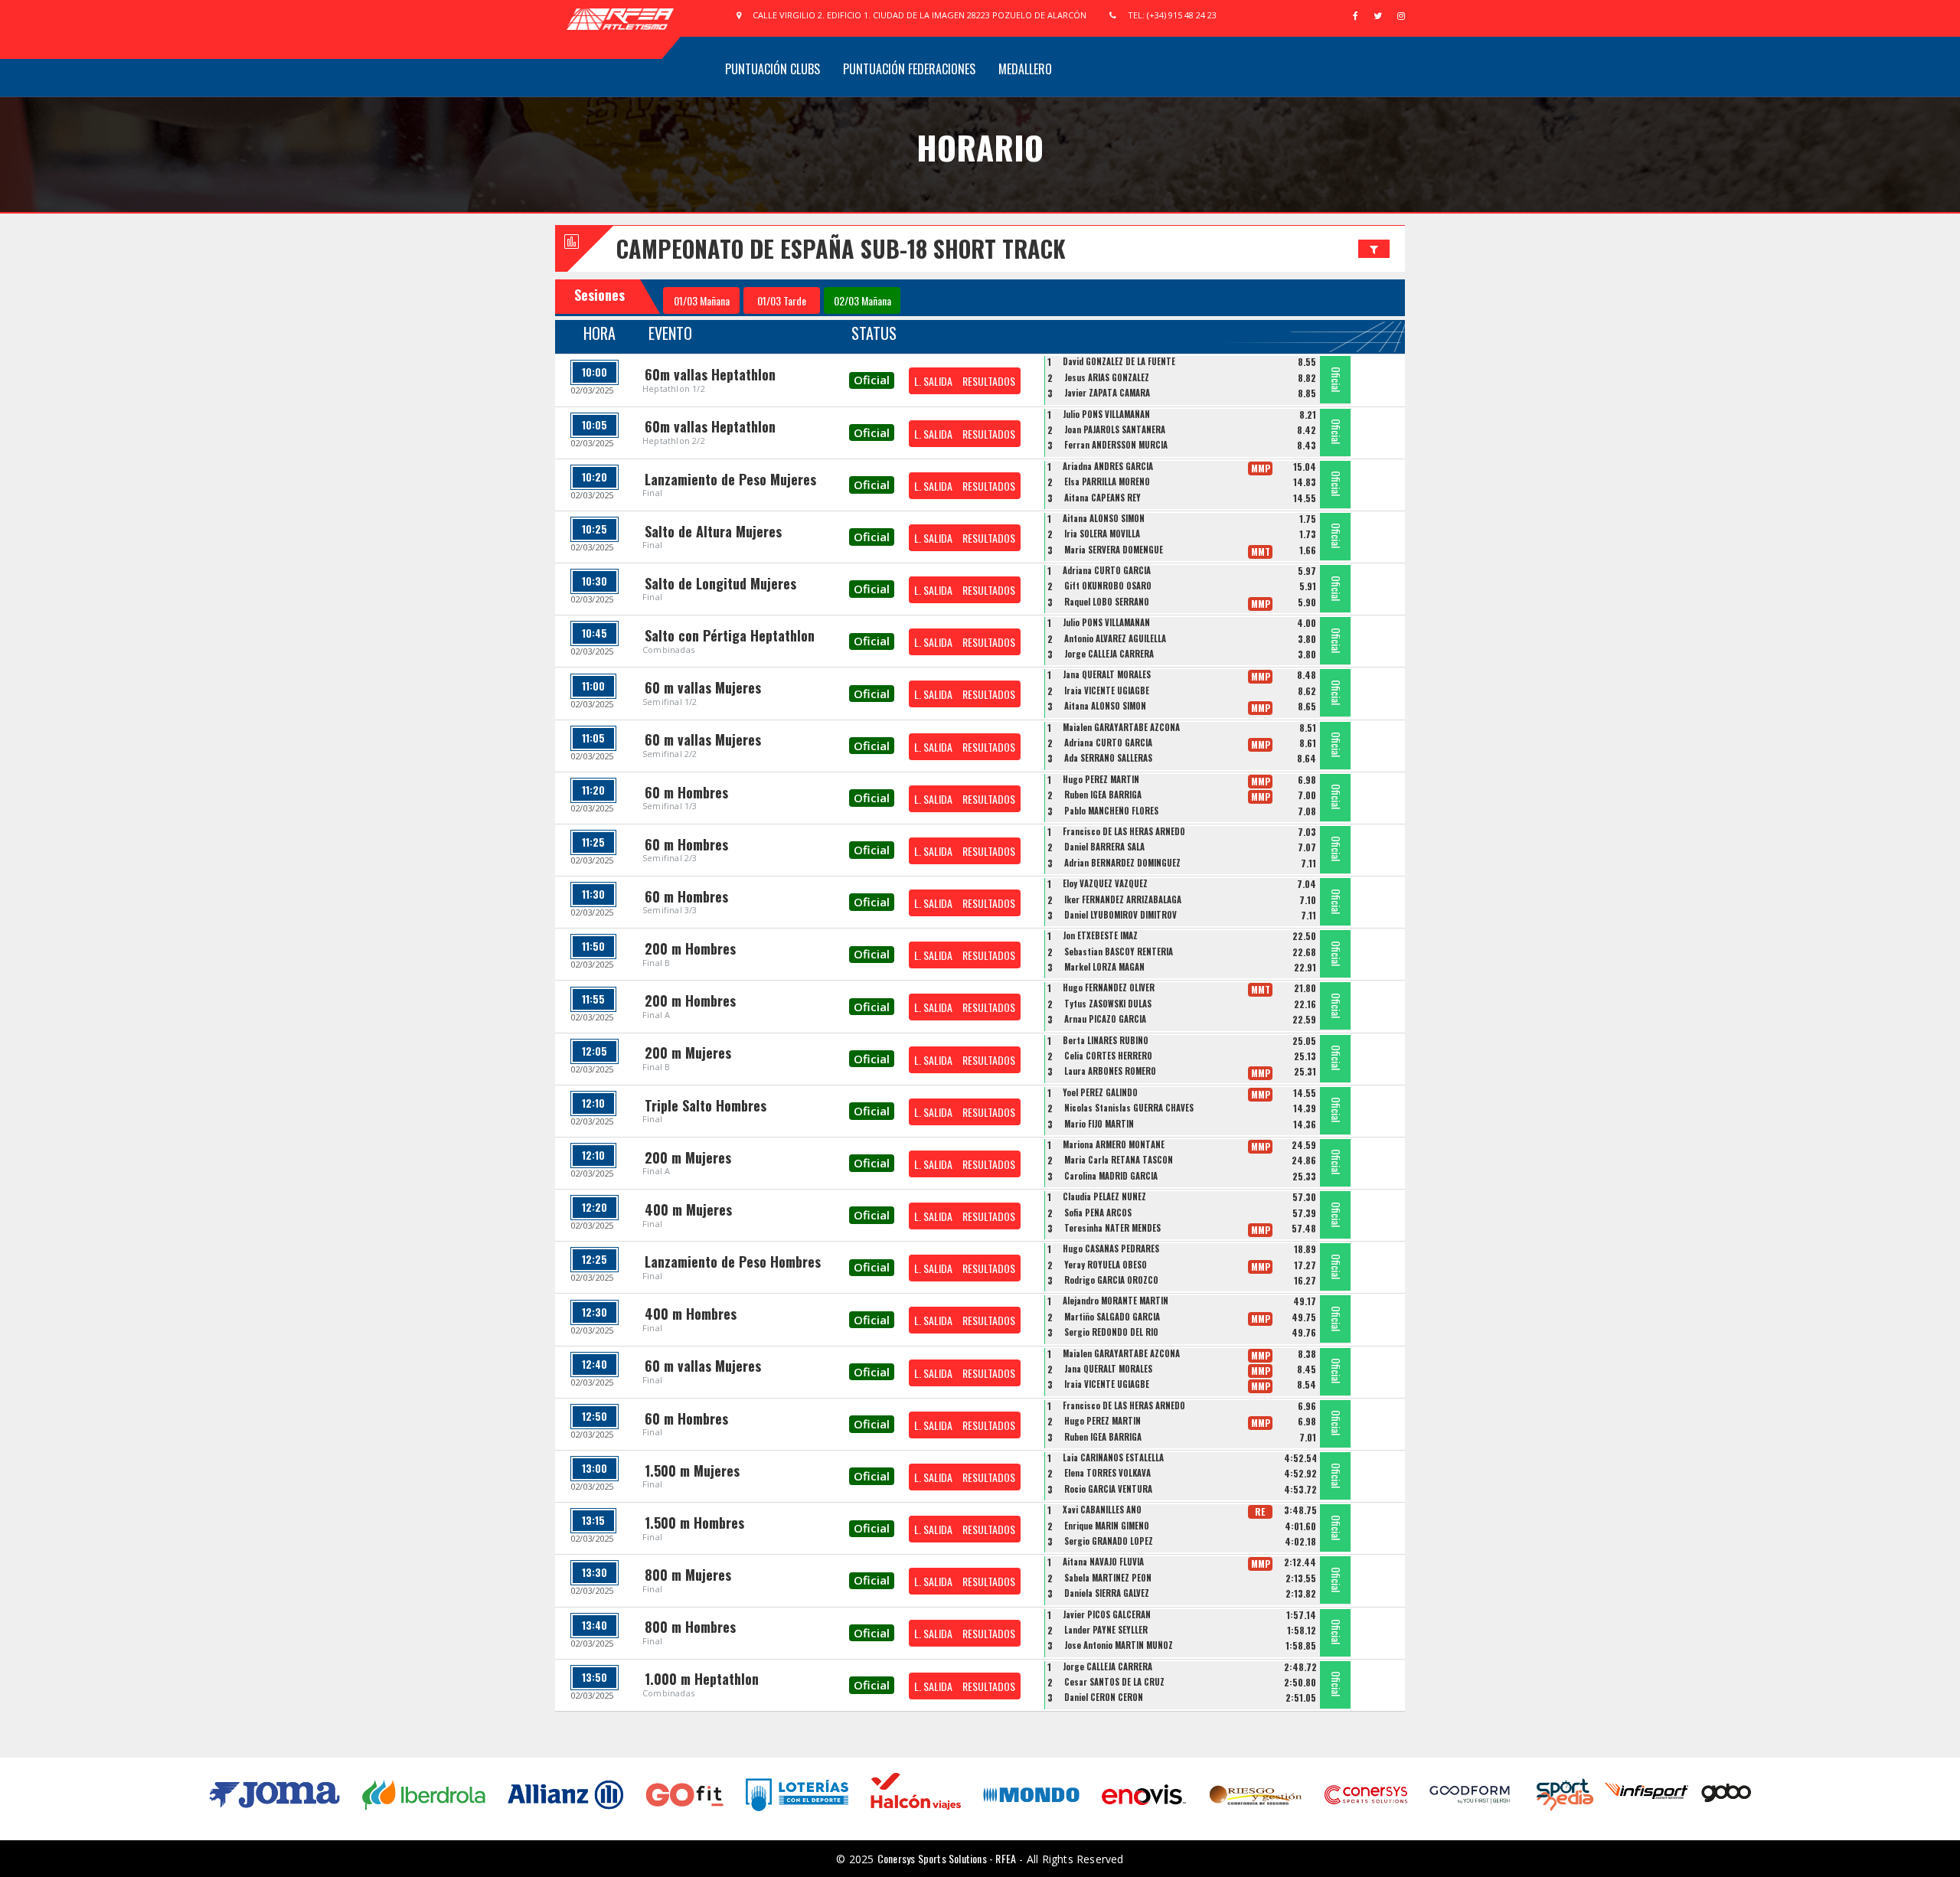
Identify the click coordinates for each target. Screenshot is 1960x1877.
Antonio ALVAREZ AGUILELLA (1115, 638)
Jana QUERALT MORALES (1107, 674)
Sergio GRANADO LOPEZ (1109, 1541)
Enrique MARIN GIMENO (1107, 1526)
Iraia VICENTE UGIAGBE (1107, 690)
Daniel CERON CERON (1104, 1697)
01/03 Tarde (782, 300)
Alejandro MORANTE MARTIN (1116, 1301)
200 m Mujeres (688, 1053)
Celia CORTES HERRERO (1108, 1056)
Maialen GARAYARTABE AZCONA (1121, 727)
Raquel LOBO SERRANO (1107, 602)
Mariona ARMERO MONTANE (1114, 1144)
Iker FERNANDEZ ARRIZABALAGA (1123, 899)
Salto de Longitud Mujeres (720, 583)
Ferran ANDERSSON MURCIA (1116, 445)
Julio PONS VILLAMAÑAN (1106, 414)
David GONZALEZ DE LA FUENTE (1119, 361)
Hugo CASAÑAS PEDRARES (1111, 1249)
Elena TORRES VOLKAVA (1107, 1473)
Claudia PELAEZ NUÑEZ (1104, 1196)
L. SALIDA (933, 381)
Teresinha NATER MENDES (1112, 1228)
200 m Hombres (690, 948)
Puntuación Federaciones (909, 69)
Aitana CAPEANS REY (1102, 498)
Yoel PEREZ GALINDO (1100, 1092)
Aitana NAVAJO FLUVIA (1103, 1562)
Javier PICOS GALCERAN (1107, 1614)
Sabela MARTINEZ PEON (1108, 1578)
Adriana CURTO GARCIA (1107, 570)
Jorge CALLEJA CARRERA (1109, 654)
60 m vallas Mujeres (703, 687)
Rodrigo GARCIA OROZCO (1111, 1280)
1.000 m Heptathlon (702, 1679)
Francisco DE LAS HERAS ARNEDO (1124, 831)
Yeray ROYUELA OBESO (1106, 1265)
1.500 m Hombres (694, 1523)
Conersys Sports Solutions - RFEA (947, 1858)
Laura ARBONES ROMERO (1110, 1071)
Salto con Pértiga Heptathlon (730, 635)
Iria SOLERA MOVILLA (1102, 534)
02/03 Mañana (862, 300)
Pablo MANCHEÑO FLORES (1111, 811)
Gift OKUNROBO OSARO (1108, 586)
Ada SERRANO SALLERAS (1108, 758)
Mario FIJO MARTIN (1099, 1124)
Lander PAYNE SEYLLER (1106, 1630)
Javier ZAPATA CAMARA (1107, 393)
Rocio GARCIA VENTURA (1108, 1489)
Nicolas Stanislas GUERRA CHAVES (1129, 1108)
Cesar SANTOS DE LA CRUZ (1114, 1682)
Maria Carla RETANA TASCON (1119, 1160)
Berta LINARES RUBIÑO (1106, 1040)
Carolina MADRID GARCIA (1111, 1176)
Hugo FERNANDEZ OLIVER (1109, 987)
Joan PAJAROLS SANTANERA (1115, 429)
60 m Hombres (686, 792)
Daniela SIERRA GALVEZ (1107, 1593)
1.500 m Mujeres (692, 1471)
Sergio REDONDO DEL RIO (1111, 1332)
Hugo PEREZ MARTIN (1101, 779)
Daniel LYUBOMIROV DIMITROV (1120, 915)
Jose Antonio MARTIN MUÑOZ (1119, 1645)
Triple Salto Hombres (706, 1105)
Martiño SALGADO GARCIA (1112, 1317)
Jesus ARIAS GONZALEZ (1107, 377)
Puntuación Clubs (773, 69)
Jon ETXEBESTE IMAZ (1100, 935)
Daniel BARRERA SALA (1104, 847)
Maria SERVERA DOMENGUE (1114, 550)
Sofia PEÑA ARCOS (1098, 1213)
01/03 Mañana (702, 300)
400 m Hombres (691, 1314)
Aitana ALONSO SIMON (1104, 518)
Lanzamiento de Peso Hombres (733, 1262)
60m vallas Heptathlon (710, 374)
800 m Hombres (690, 1627)
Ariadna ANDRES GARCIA (1108, 466)
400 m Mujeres (688, 1209)
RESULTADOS (989, 381)
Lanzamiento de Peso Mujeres (730, 479)
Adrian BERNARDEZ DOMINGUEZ (1122, 863)
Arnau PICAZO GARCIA (1105, 1019)
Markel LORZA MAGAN (1104, 967)
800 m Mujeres (688, 1575)
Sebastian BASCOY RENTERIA (1119, 952)
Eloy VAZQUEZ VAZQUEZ (1105, 883)
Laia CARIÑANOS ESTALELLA (1113, 1458)
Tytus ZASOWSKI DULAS (1108, 1004)
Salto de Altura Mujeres (713, 531)
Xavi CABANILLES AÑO (1102, 1510)
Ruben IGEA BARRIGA (1103, 795)
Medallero (1025, 69)
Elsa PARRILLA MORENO (1107, 481)
